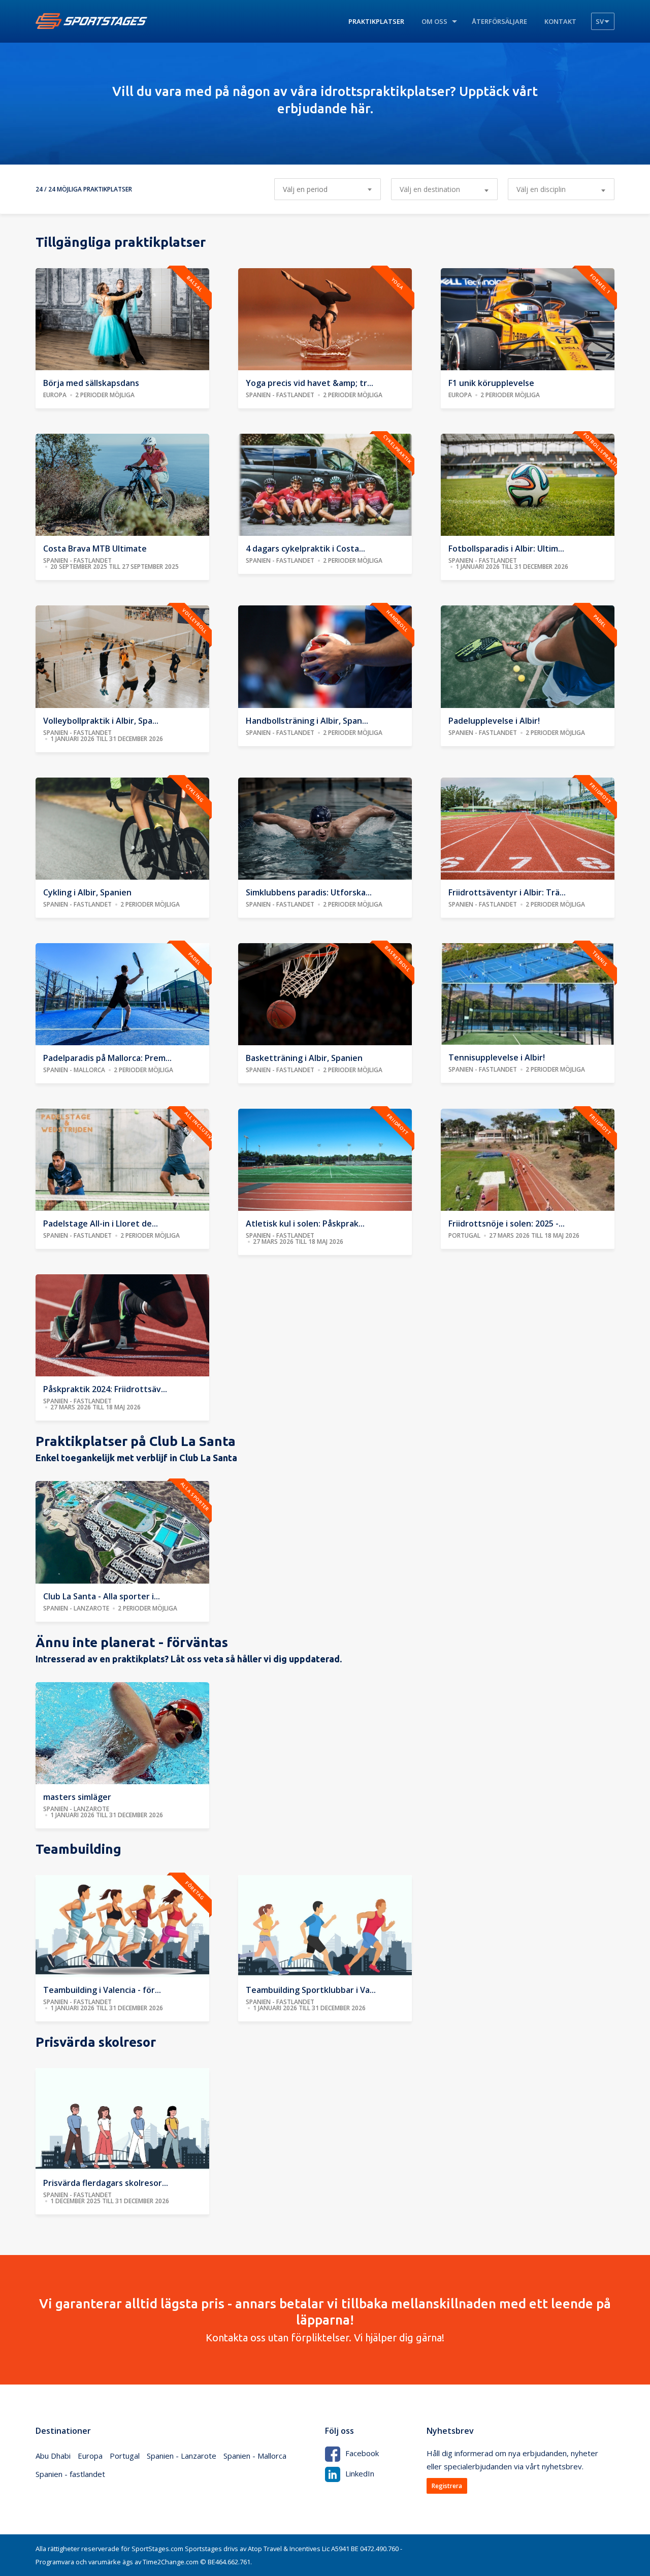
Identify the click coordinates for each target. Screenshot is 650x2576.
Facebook (362, 2453)
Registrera (447, 2486)
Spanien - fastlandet (70, 2474)
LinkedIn (360, 2473)
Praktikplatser (376, 21)
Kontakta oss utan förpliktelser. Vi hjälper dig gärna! (325, 2320)
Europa (90, 2456)
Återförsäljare (499, 21)
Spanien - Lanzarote (182, 2456)
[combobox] (444, 189)
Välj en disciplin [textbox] (541, 189)
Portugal (125, 2456)
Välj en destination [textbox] (430, 189)
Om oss (434, 21)
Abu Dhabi (53, 2456)
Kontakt (560, 21)
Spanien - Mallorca (255, 2456)
